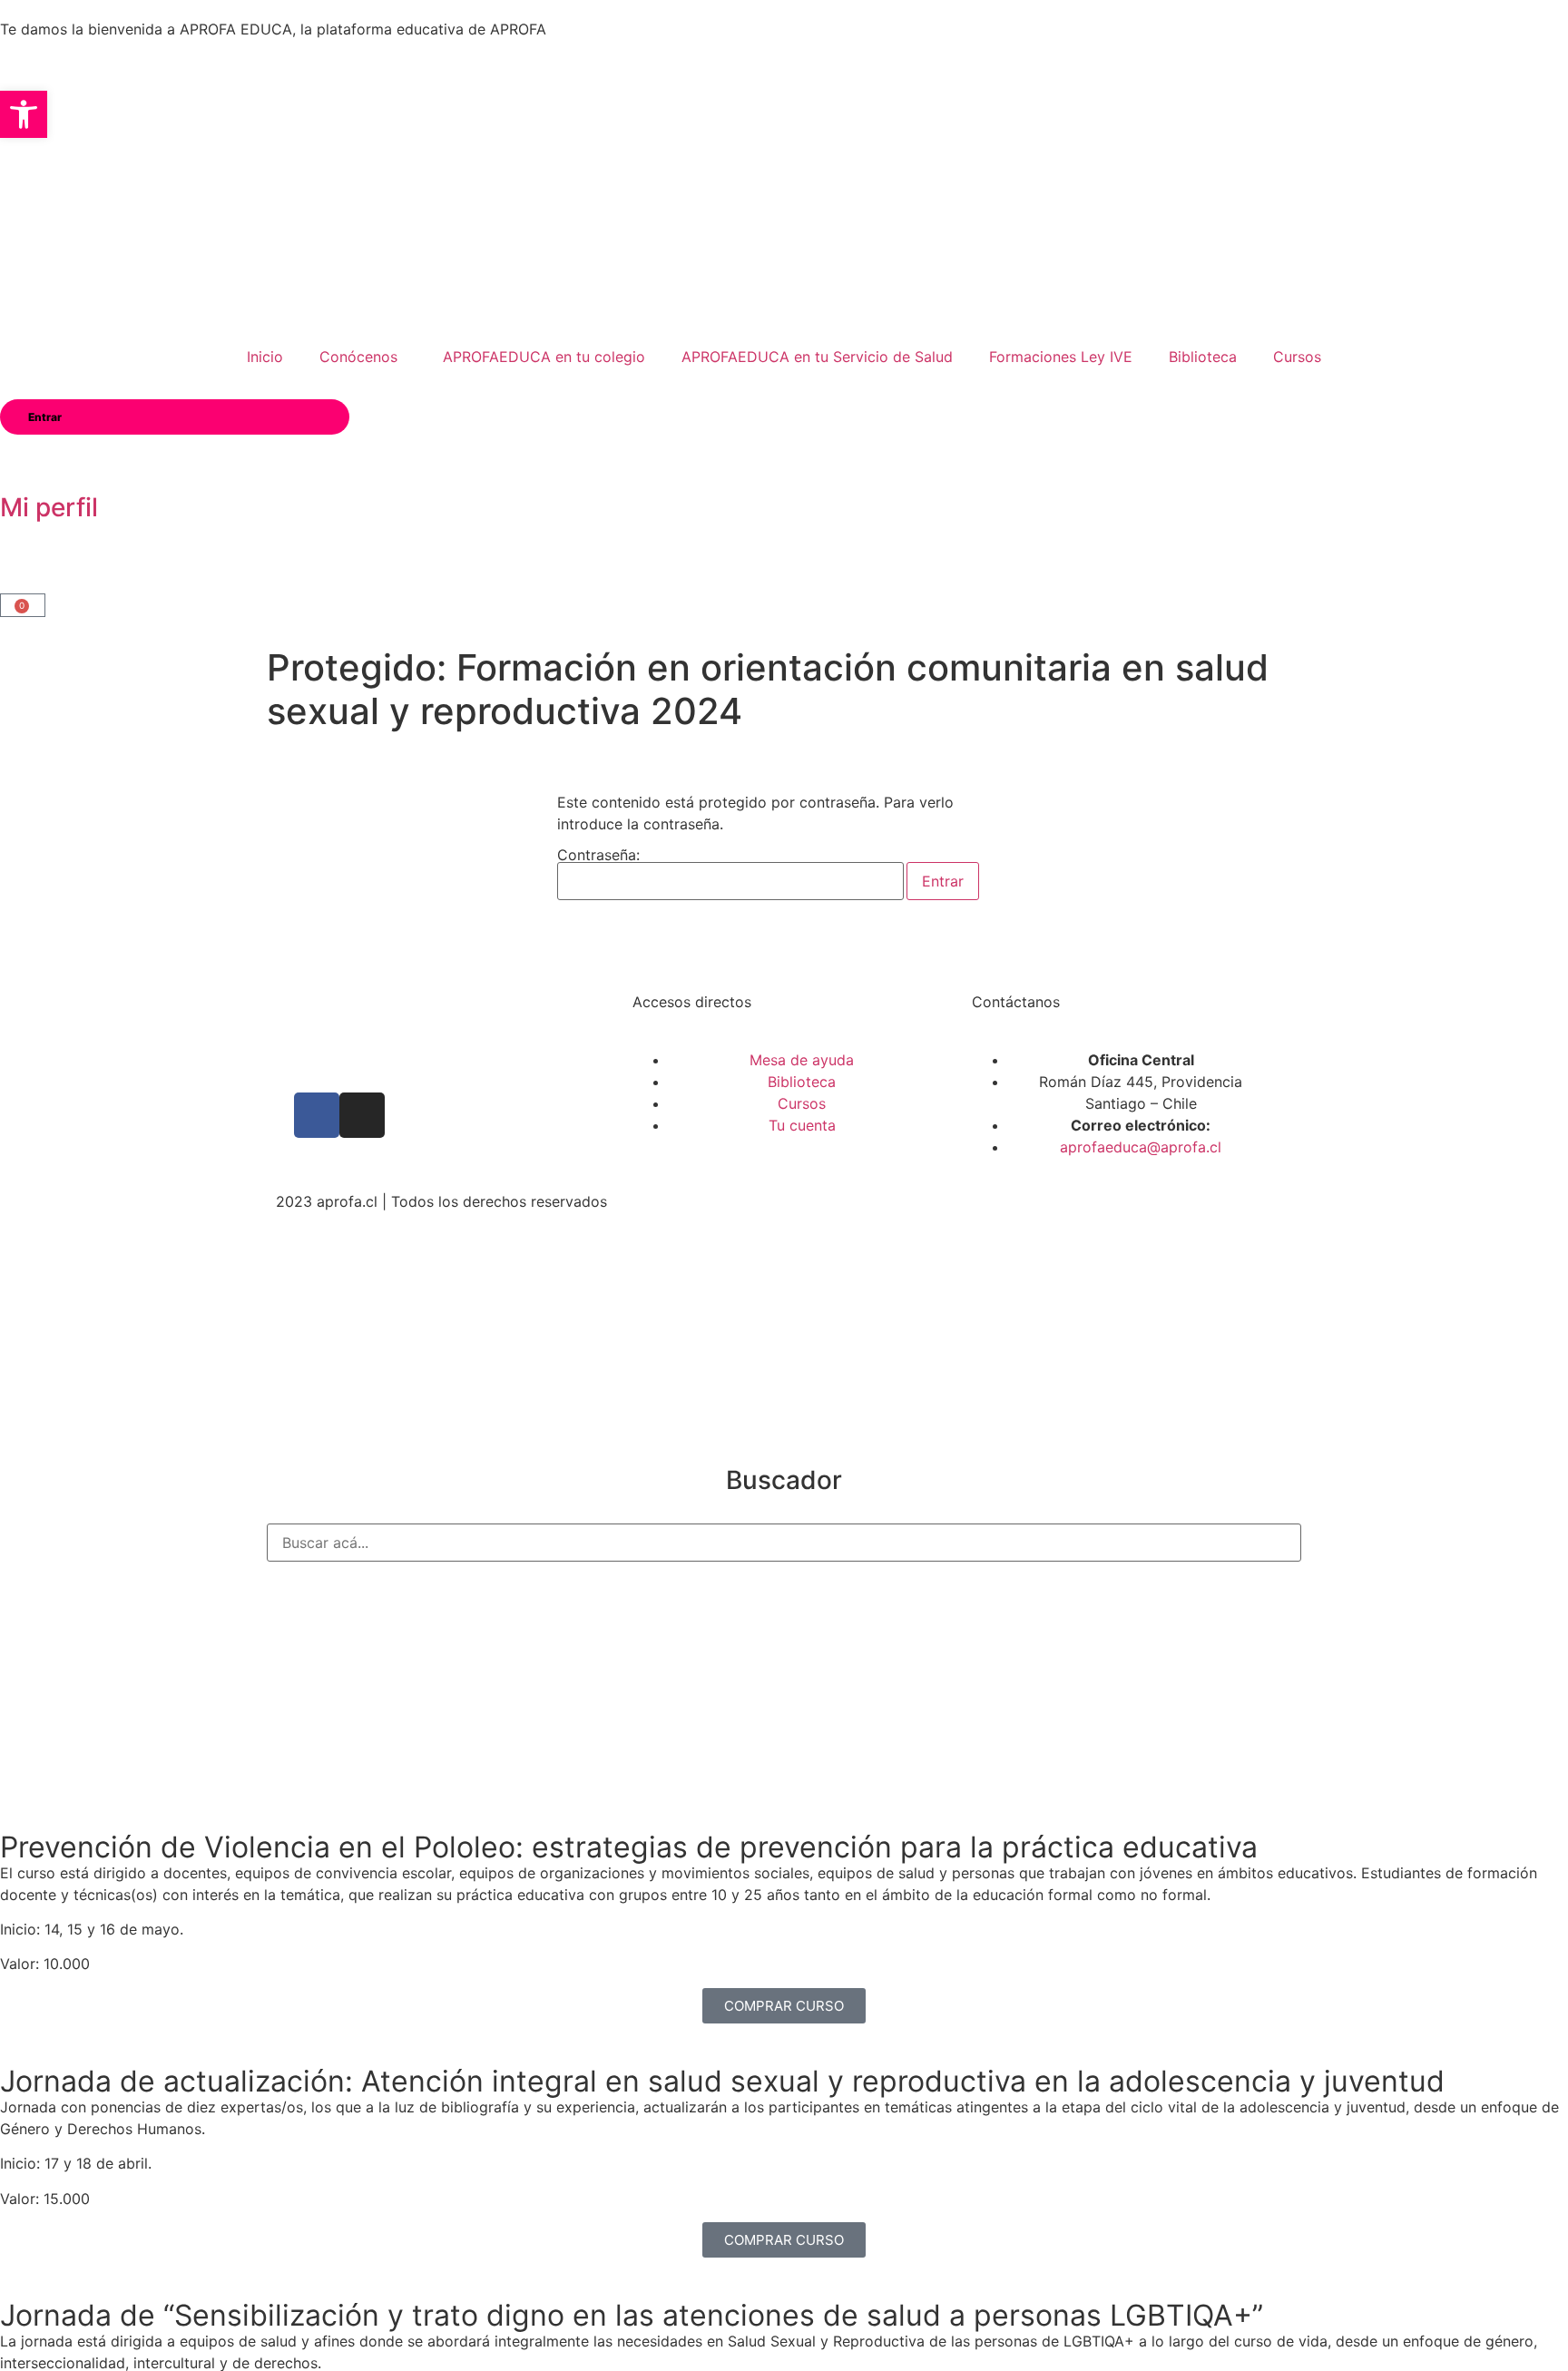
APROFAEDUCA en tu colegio (544, 357)
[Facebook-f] (317, 1115)
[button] (24, 114)
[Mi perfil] (23, 457)
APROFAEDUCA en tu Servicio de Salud (817, 357)
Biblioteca (1203, 357)
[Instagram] (362, 1115)
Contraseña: (598, 856)
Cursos (1297, 357)
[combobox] (784, 1543)
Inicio (265, 357)
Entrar (45, 417)
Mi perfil (49, 507)
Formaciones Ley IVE (1061, 357)
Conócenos (358, 357)
